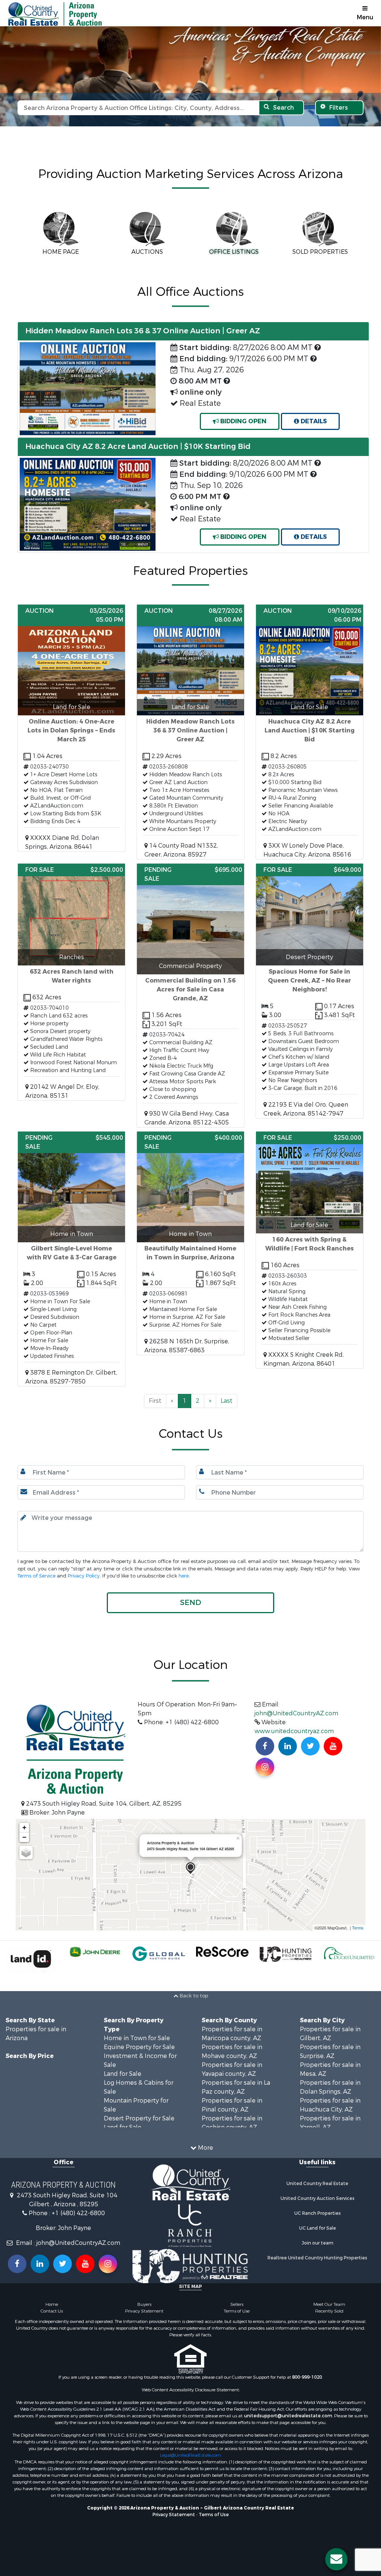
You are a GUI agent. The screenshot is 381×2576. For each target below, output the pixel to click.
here (184, 1576)
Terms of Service (36, 1576)
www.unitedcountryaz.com (294, 1731)
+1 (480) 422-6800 (78, 2213)
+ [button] (24, 1827)
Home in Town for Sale (137, 2038)
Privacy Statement (144, 2311)
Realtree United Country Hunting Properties (317, 2258)
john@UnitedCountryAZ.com (296, 1713)
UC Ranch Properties (318, 2213)
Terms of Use (237, 2311)
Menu (365, 17)
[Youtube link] (85, 2264)
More (205, 2148)
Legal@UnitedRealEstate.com (190, 2455)
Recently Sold (329, 2311)
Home (52, 2304)
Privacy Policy (84, 1576)
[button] (28, 505)
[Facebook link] (17, 2264)
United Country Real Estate (317, 2184)
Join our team (318, 2243)
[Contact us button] (336, 2559)
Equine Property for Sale (139, 2047)
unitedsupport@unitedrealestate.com (288, 2416)
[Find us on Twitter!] (310, 1746)
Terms (358, 1928)
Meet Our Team (329, 2304)
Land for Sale (123, 2074)
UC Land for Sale (318, 2228)
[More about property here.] (71, 728)
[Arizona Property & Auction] (190, 1868)
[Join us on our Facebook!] (265, 1746)
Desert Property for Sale (139, 2118)
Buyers (144, 2304)
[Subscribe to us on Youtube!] (333, 1746)
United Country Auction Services (318, 2198)
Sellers (237, 2304)
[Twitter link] (63, 2264)
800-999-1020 (307, 2377)
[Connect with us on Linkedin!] (288, 1746)
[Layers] (26, 1852)
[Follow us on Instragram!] (108, 2264)
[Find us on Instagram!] (265, 1767)
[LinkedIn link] (40, 2264)
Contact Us (52, 2311)
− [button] (24, 1837)
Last (227, 1401)
